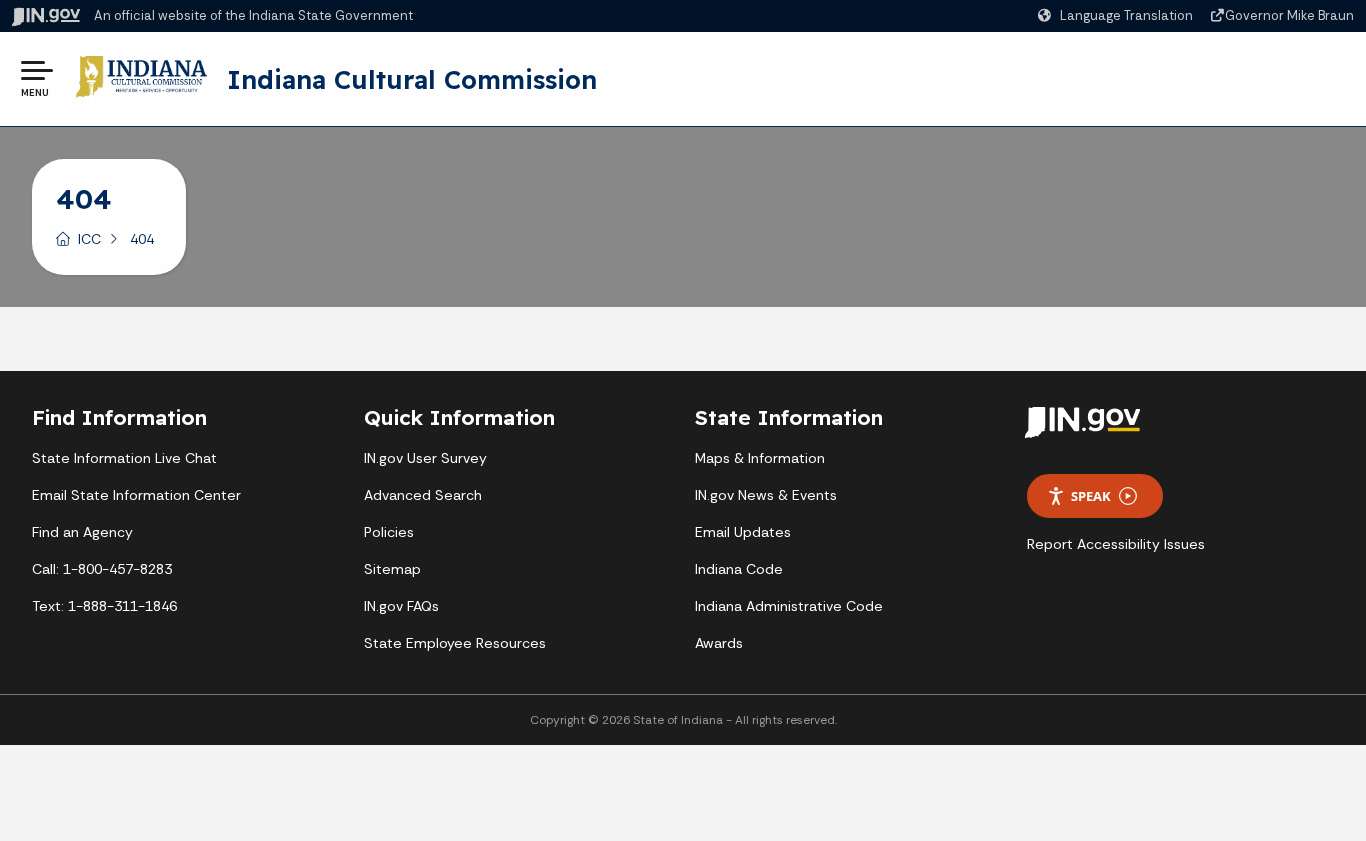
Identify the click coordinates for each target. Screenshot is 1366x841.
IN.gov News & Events (766, 495)
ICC (89, 239)
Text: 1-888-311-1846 (104, 606)
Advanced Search (423, 495)
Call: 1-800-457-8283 (102, 569)
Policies (389, 532)
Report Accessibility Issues (1116, 544)
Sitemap (392, 569)
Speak (1091, 496)
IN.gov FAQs (401, 606)
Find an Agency (82, 532)
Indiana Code (739, 569)
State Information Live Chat (124, 458)
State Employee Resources (455, 643)
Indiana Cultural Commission (412, 79)
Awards (719, 643)
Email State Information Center (136, 495)
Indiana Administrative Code (789, 606)
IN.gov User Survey (425, 458)
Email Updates (743, 532)
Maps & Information (760, 458)
